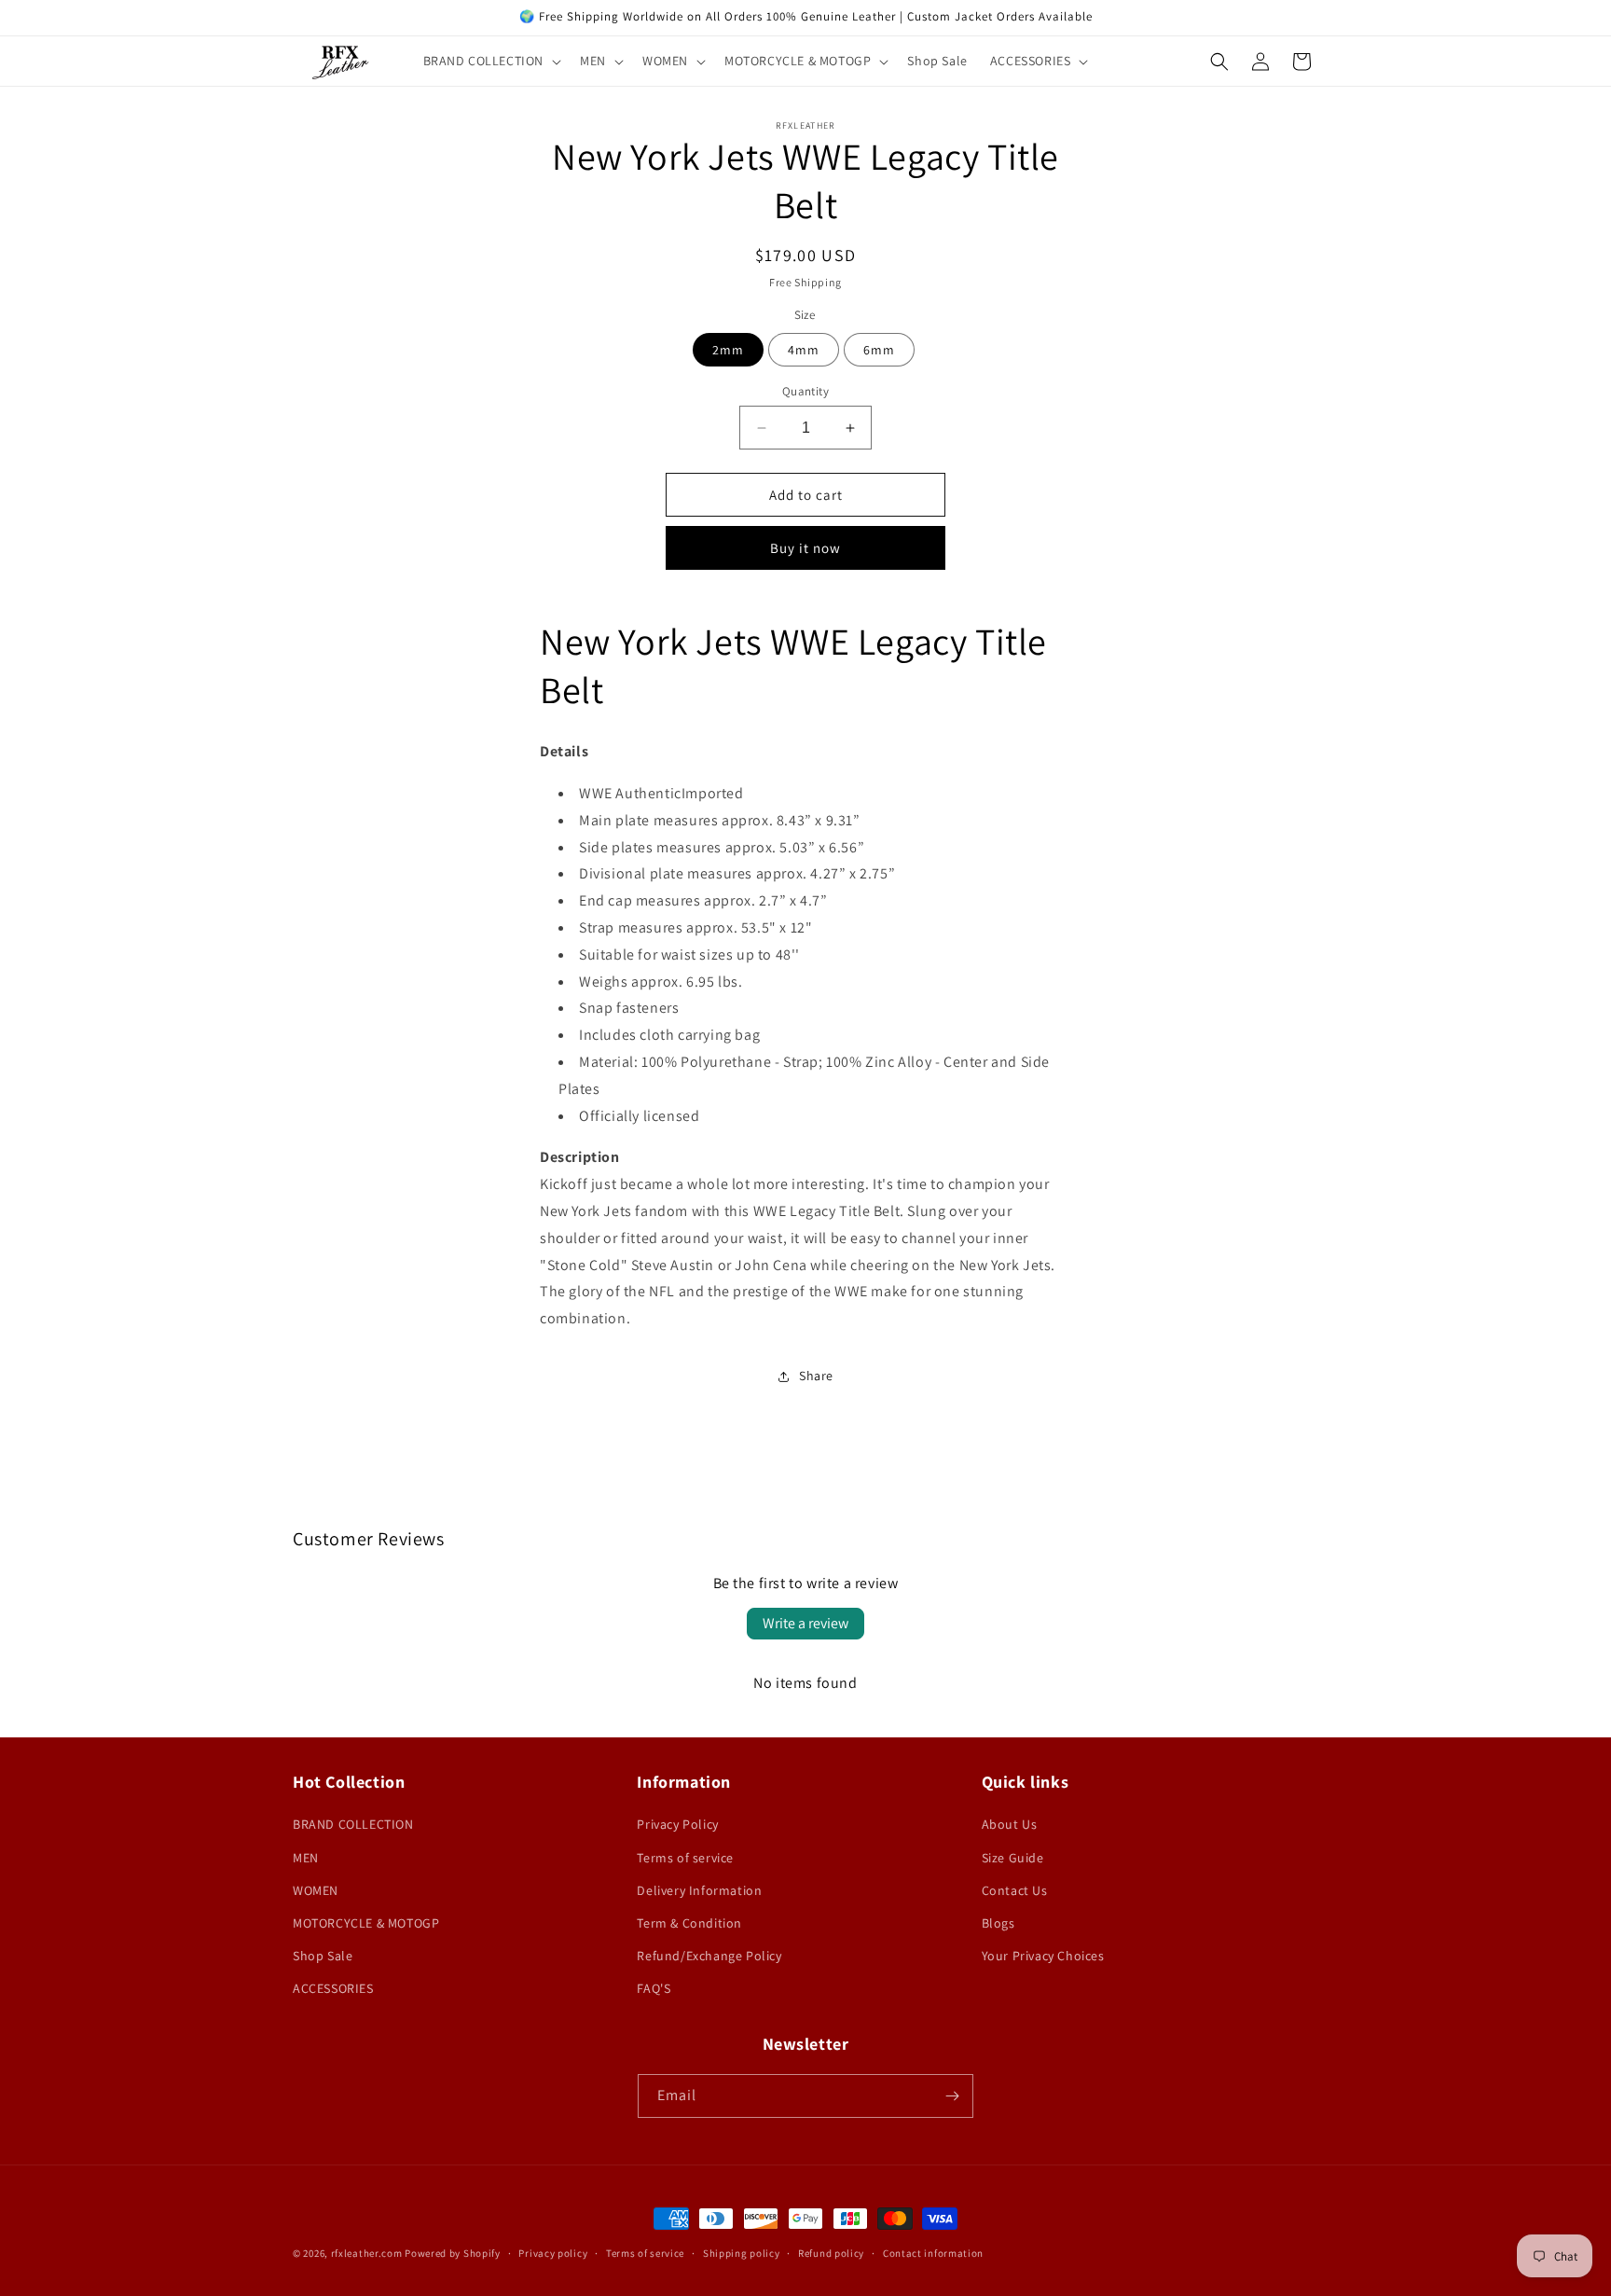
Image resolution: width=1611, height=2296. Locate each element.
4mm (804, 350)
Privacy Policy (677, 1824)
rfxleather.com (367, 2253)
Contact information (933, 2253)
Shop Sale (323, 1956)
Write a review (805, 1623)
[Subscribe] (952, 2096)
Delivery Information (699, 1890)
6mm (879, 350)
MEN (306, 1858)
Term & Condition (689, 1923)
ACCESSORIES (333, 1988)
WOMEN (316, 1890)
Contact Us (1015, 1890)
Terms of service (685, 1858)
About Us (1010, 1824)
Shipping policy (742, 2253)
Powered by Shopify (453, 2253)
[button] (491, 61)
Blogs (998, 1923)
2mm (728, 350)
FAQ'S (654, 1988)
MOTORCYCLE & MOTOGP (366, 1923)
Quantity (805, 391)
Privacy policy (553, 2253)
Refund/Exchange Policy (709, 1956)
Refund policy (831, 2253)
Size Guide (1013, 1858)
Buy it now (805, 548)
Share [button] (816, 1376)
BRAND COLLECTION (353, 1824)
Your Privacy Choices (1043, 1956)
